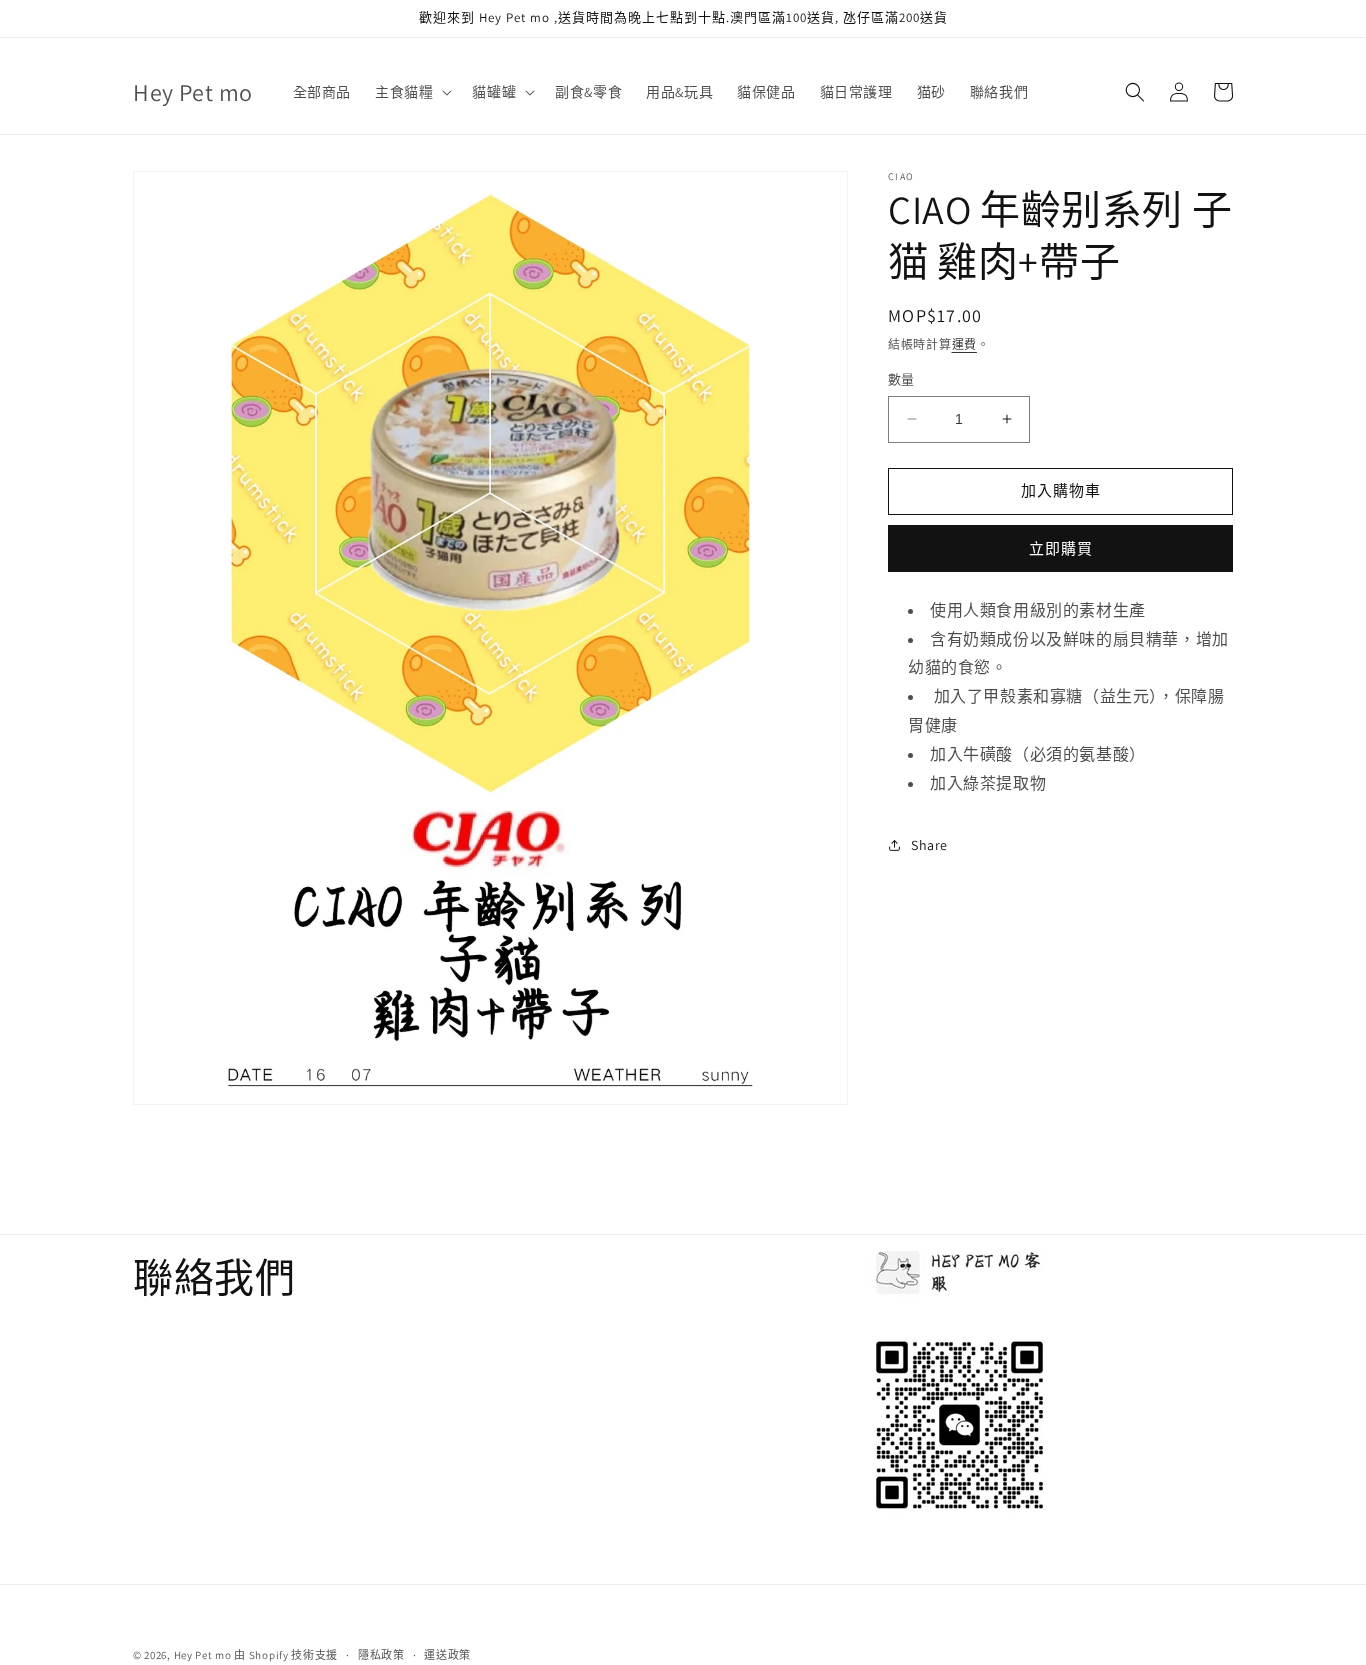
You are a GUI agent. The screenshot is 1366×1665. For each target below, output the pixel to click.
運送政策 (447, 1654)
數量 (901, 379)
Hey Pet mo (203, 1655)
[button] (411, 92)
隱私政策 (381, 1654)
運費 (964, 344)
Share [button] (929, 845)
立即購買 (1061, 548)
